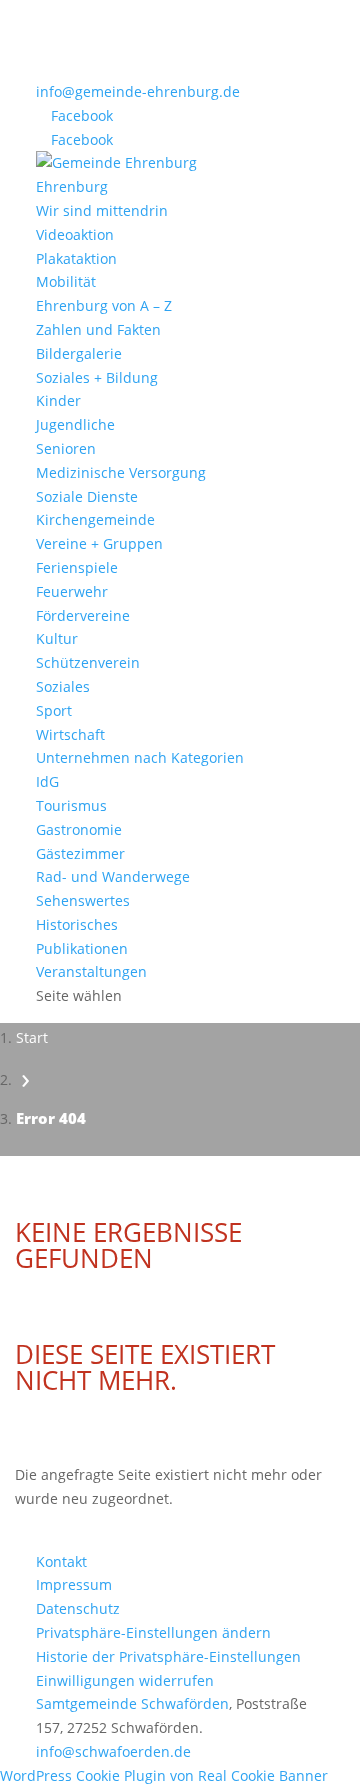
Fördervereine (83, 615)
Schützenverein (88, 662)
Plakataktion (76, 258)
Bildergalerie (79, 353)
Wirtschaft (70, 734)
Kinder (58, 400)
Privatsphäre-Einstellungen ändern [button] (153, 1632)
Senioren (66, 448)
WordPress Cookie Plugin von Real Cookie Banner (164, 1775)
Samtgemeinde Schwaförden (132, 1703)
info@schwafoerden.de (113, 1751)
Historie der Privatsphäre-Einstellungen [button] (168, 1656)
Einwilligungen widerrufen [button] (125, 1680)
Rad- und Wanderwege (113, 876)
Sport (54, 710)
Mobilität (66, 281)
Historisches (77, 924)
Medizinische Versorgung (121, 472)
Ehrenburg (72, 186)
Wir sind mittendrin (102, 210)
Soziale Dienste (87, 496)
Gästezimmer (80, 853)
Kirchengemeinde (95, 519)
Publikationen (82, 948)
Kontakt (61, 1561)
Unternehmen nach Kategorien (140, 757)
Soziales (63, 686)
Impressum (74, 1584)
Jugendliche (75, 424)
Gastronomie (79, 829)
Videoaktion (75, 234)
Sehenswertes (83, 900)
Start (32, 1037)
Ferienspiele (77, 567)
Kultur (57, 638)
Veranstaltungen (91, 971)
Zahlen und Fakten (98, 329)
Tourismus (71, 805)
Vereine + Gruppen (99, 543)
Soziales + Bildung (97, 377)
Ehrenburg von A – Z (104, 305)
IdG (47, 781)
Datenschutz (78, 1608)
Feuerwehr (72, 591)
